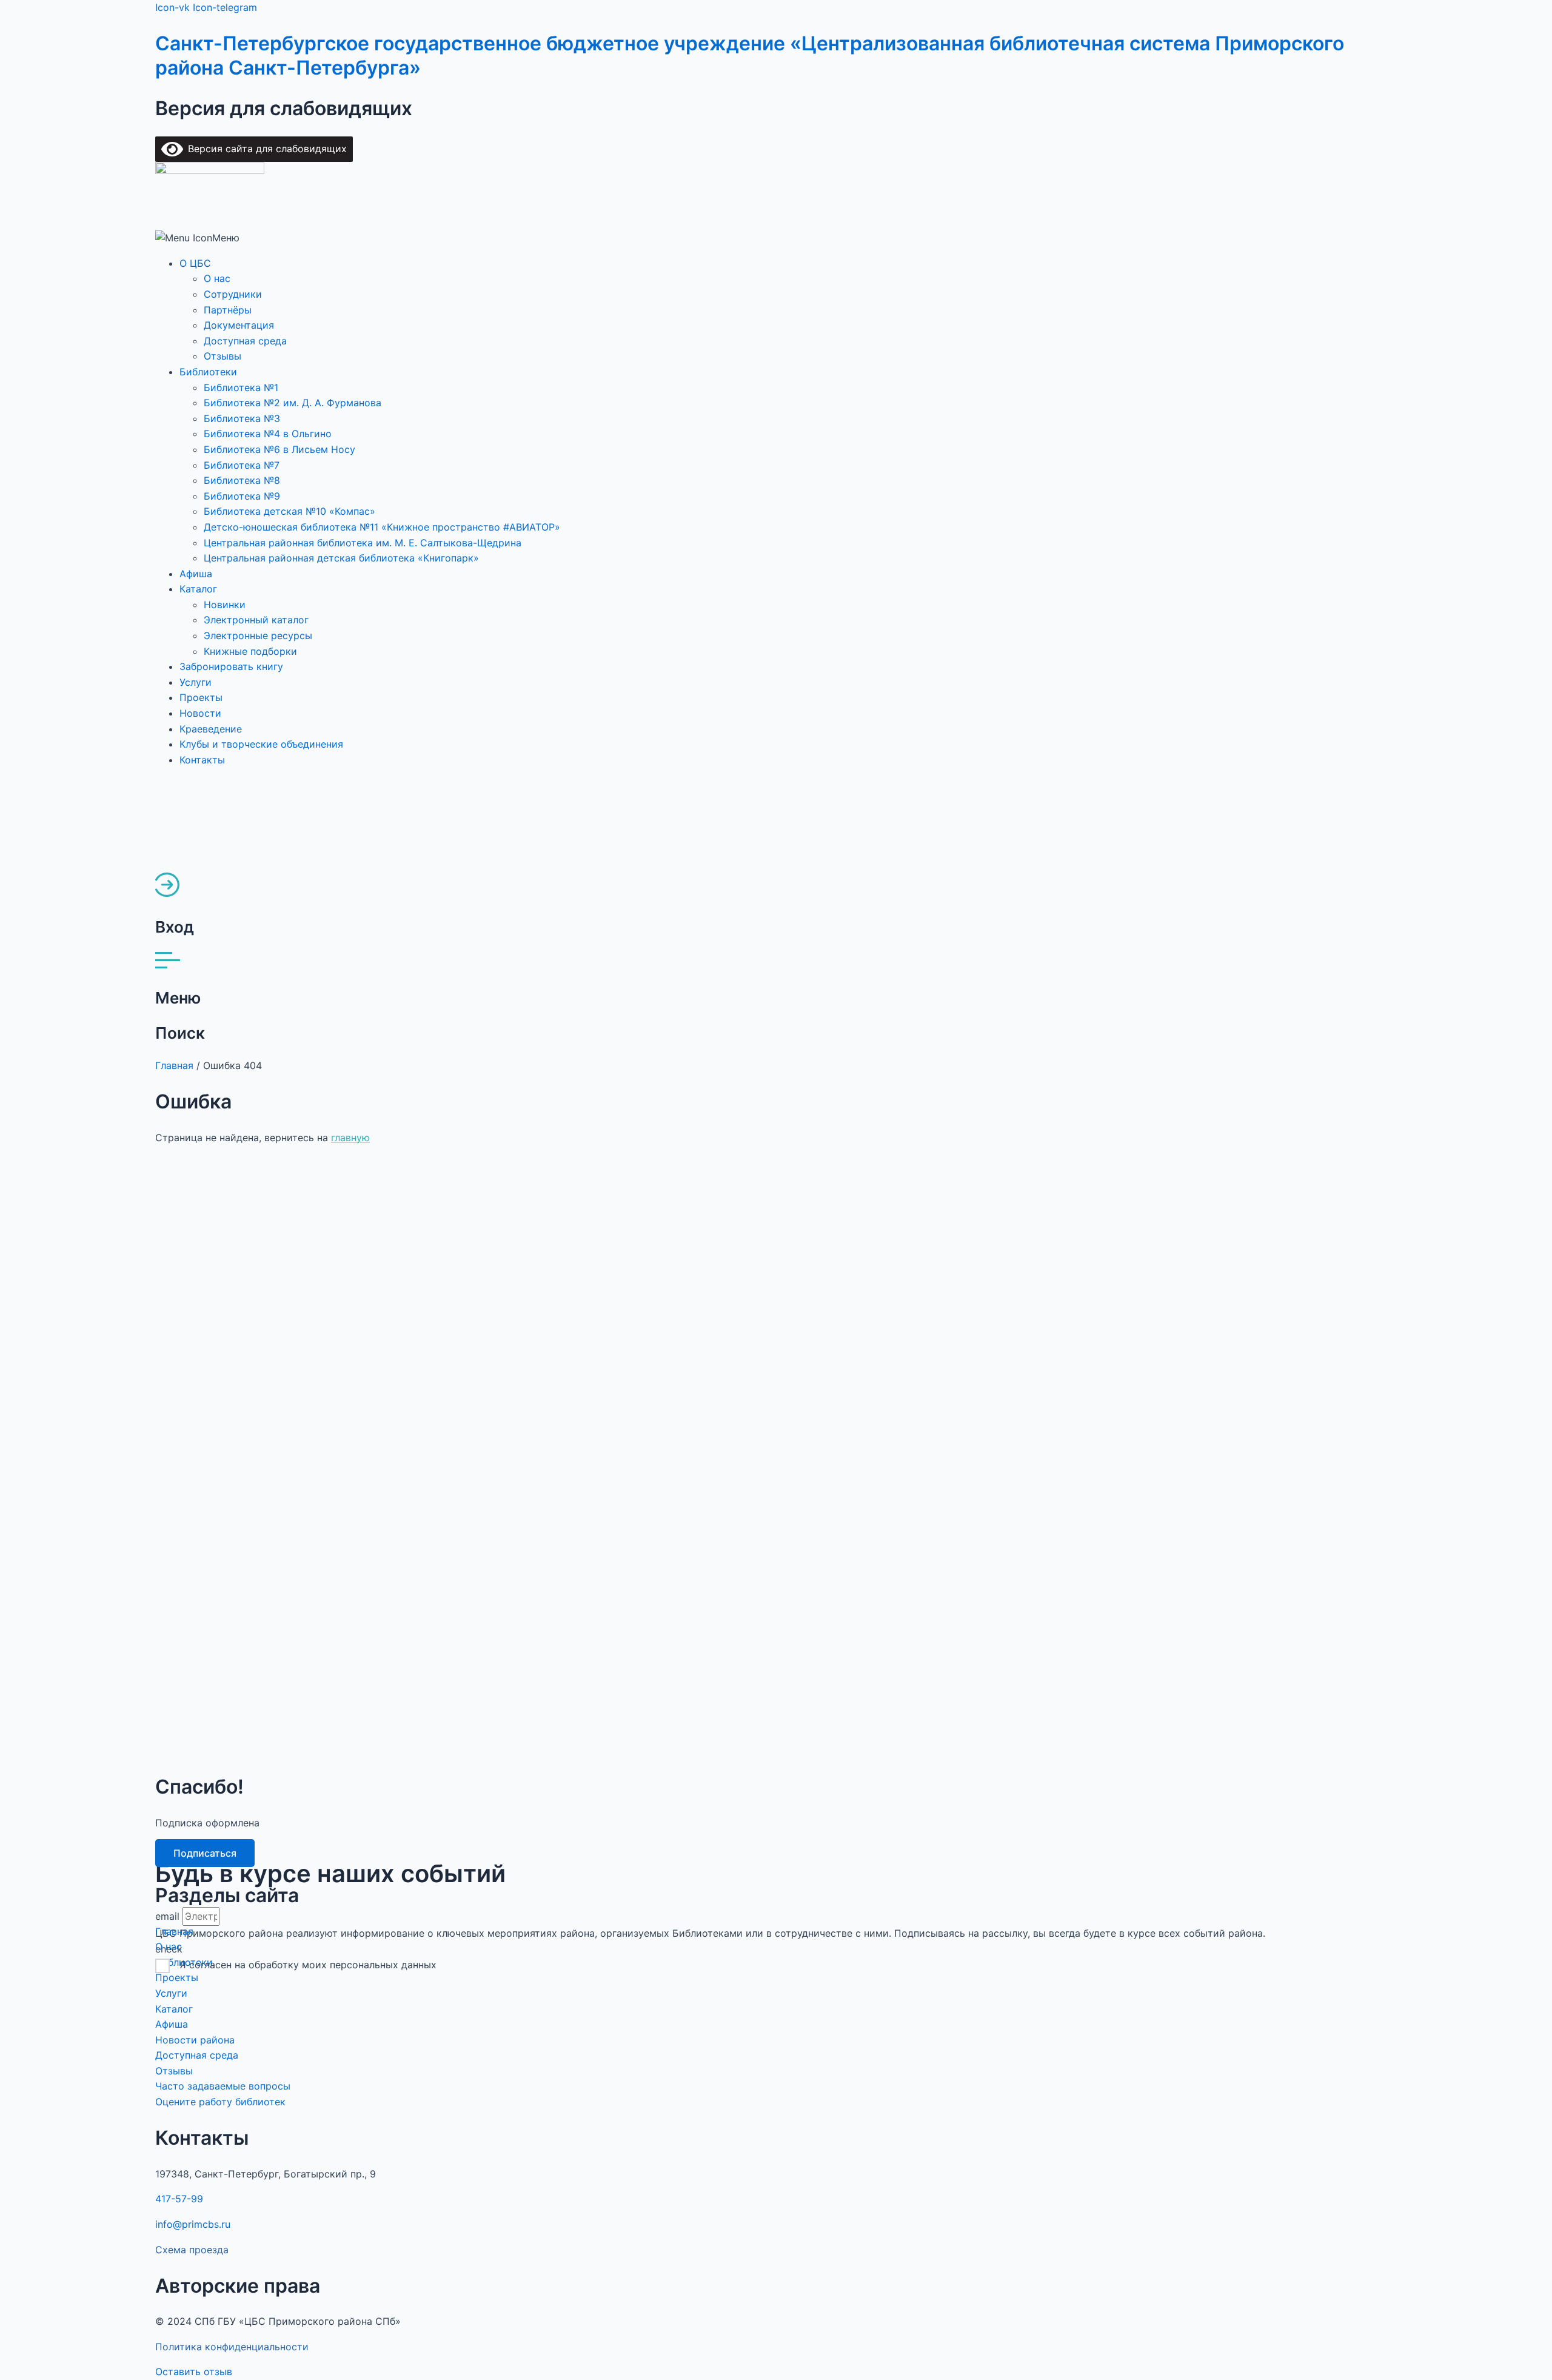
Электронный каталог (256, 620)
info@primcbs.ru (193, 2224)
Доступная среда (245, 341)
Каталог (198, 589)
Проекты (201, 697)
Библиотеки (208, 372)
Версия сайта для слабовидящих (265, 149)
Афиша (196, 574)
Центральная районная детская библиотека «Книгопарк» (341, 558)
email (169, 1916)
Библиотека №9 (242, 496)
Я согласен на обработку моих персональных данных (308, 1965)
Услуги (196, 682)
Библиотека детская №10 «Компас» (289, 511)
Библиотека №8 (242, 480)
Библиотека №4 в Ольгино (268, 434)
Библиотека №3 (242, 418)
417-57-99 (179, 2199)
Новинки (225, 605)
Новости (200, 713)
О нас (217, 278)
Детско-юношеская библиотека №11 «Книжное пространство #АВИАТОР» (382, 527)
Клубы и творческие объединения (261, 744)
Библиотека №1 (241, 387)
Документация (239, 325)
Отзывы (222, 356)
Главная (174, 1065)
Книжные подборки (250, 651)
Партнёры (228, 310)
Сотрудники (233, 294)
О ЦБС (195, 263)
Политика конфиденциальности (232, 2347)
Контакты (202, 760)
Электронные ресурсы (258, 635)
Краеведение (211, 729)
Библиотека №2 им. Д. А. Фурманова (293, 403)
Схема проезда (192, 2250)
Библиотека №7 (242, 465)
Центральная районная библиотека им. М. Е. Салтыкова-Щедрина (363, 543)
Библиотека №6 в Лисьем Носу (279, 449)
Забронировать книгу (231, 666)
